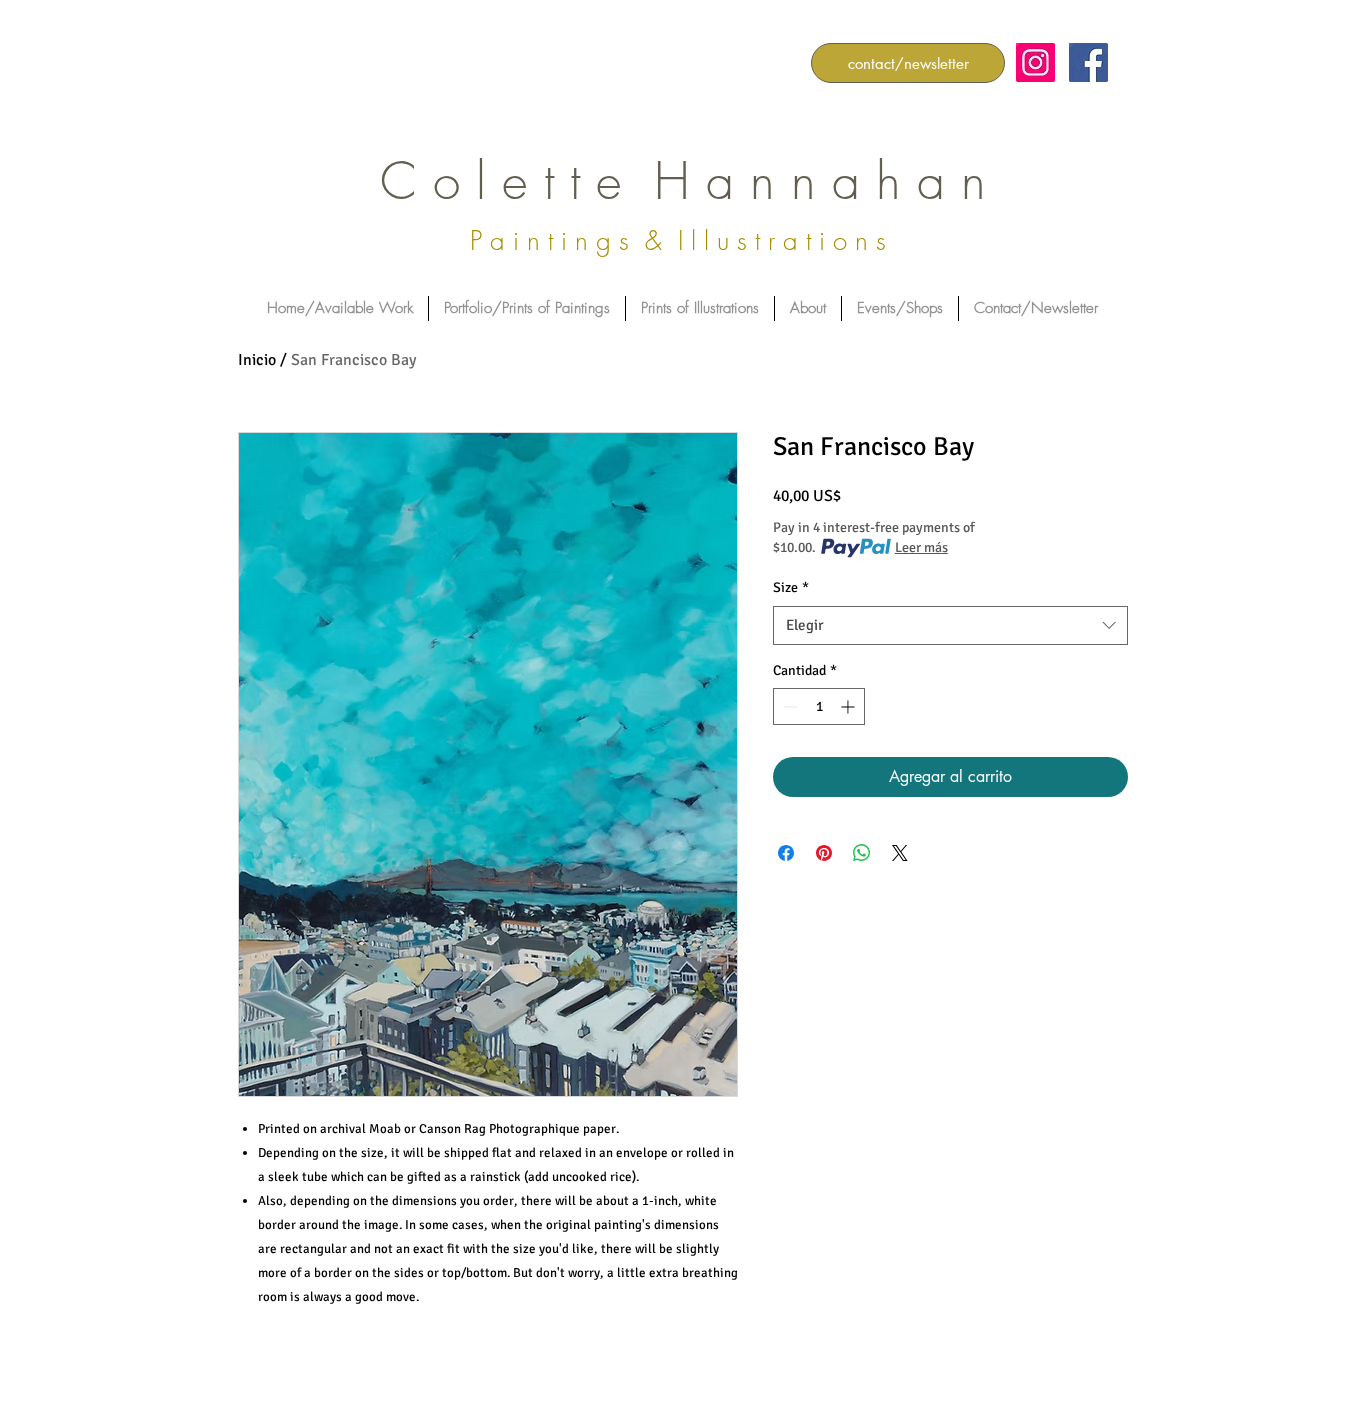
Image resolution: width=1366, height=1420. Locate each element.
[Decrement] (788, 706)
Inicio (257, 360)
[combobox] (950, 625)
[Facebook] (1088, 62)
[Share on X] (900, 853)
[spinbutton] (819, 706)
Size (791, 587)
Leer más (921, 547)
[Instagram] (1035, 62)
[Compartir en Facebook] (786, 853)
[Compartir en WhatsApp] (862, 853)
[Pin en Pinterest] (824, 853)
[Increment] (849, 706)
